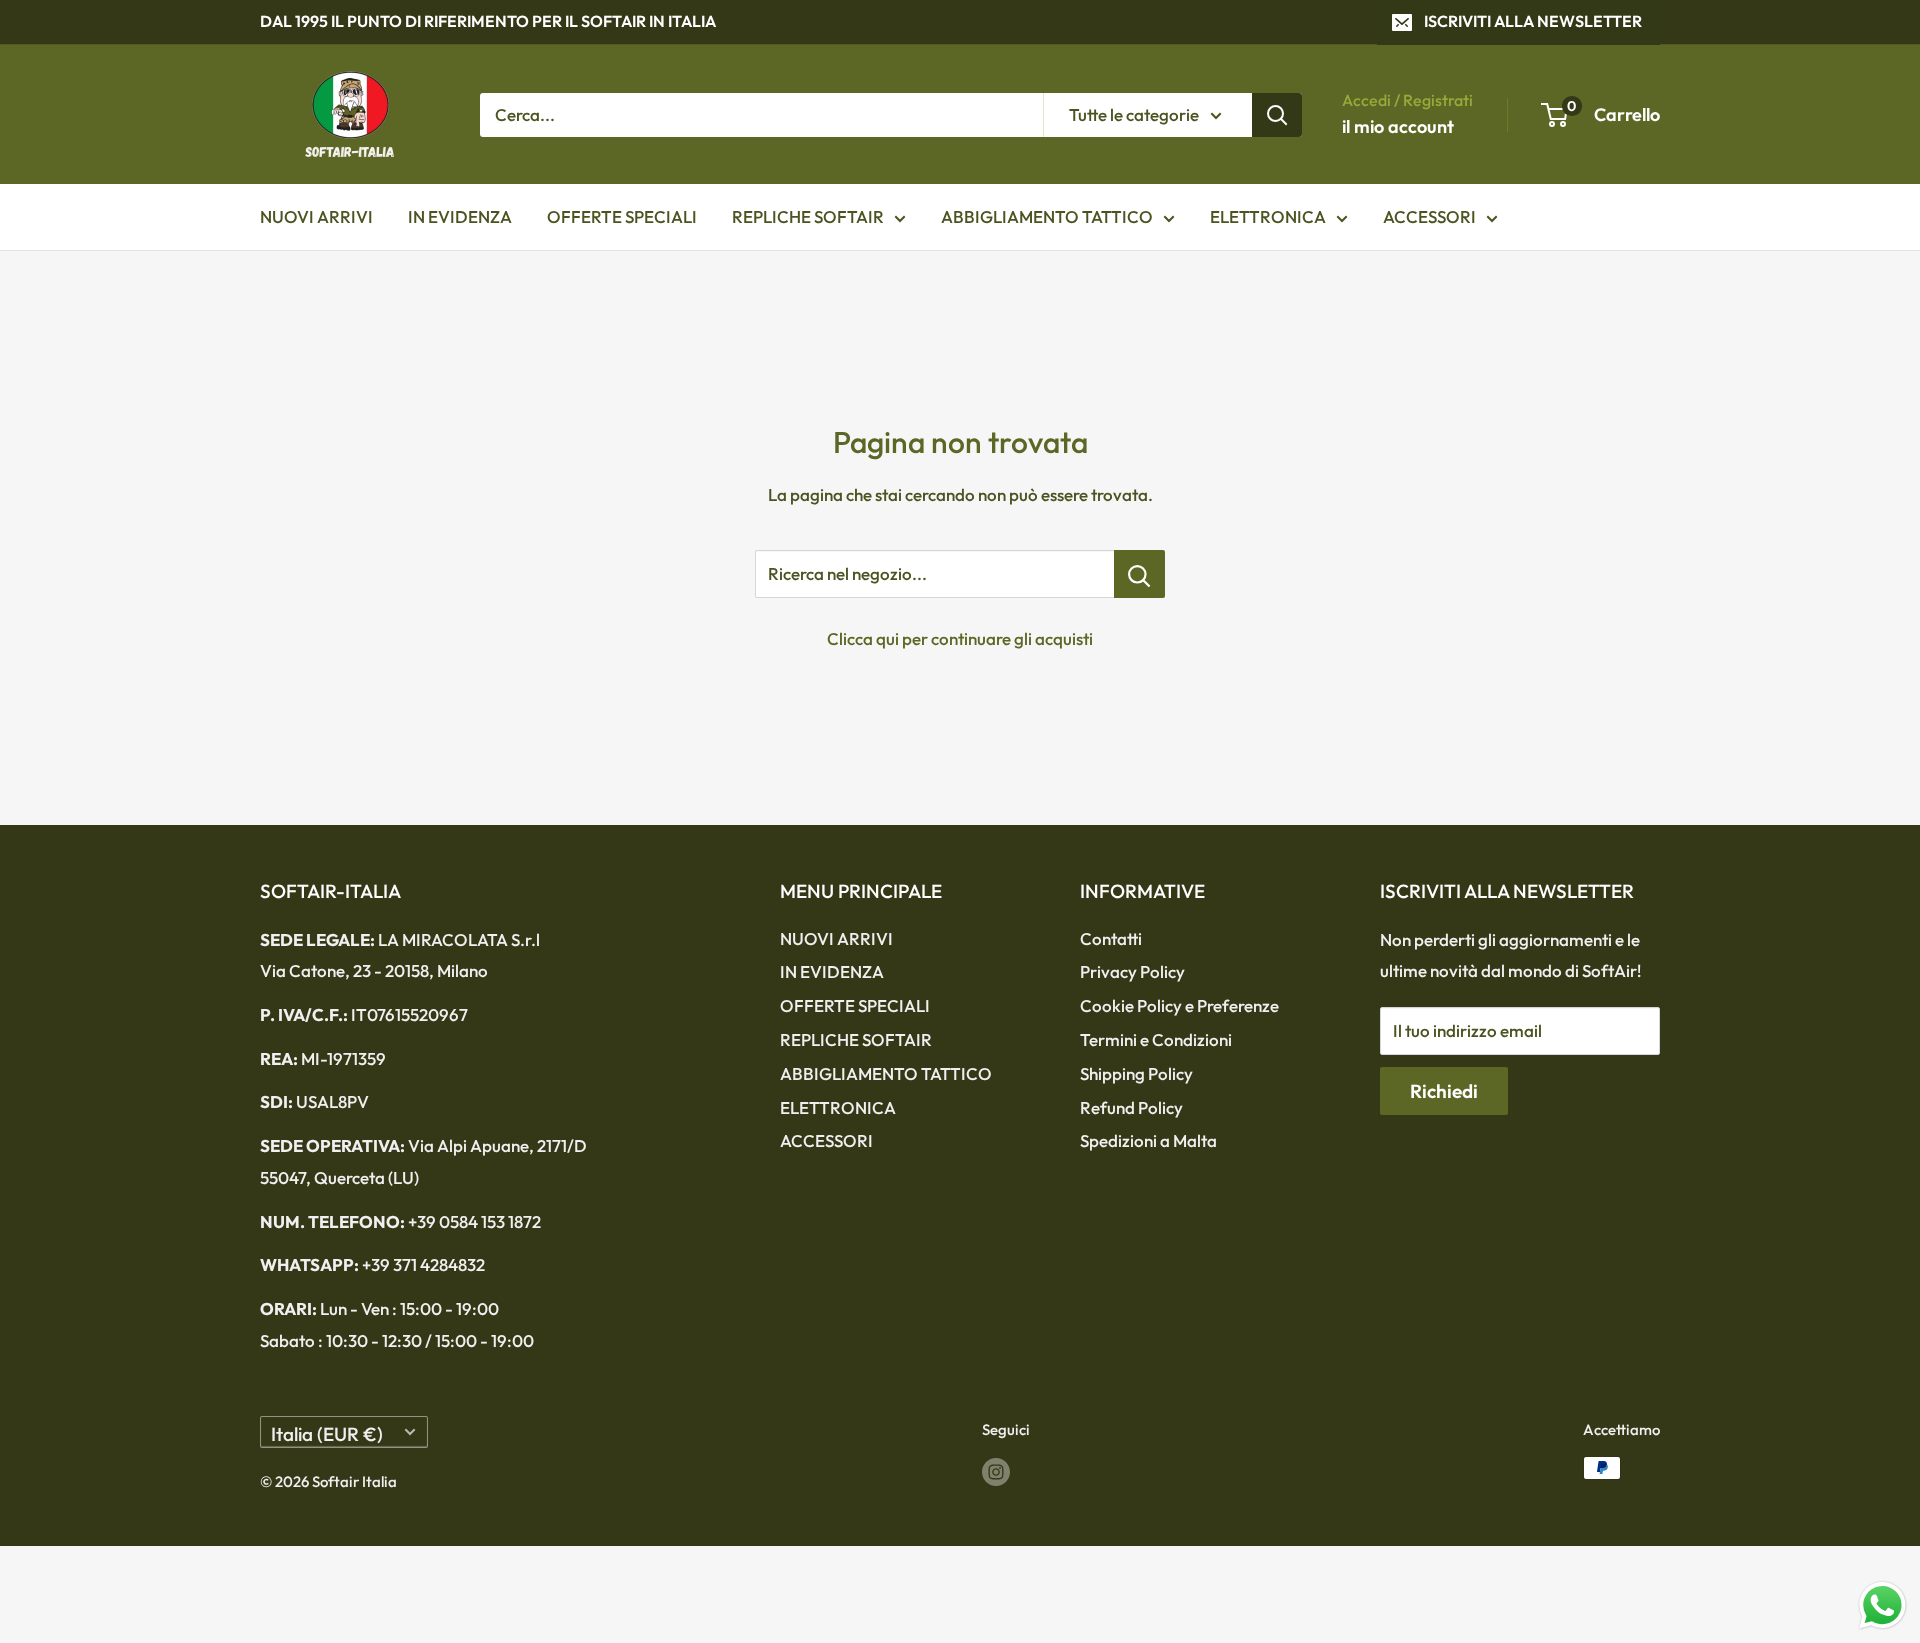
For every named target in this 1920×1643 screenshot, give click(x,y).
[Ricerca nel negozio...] (1139, 574)
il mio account (1398, 126)
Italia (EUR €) (327, 1434)
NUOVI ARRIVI (316, 216)
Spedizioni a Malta (1148, 1140)
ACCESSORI (1429, 216)
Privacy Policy (1132, 971)
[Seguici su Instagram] (996, 1470)
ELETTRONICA (1268, 216)
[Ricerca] (1277, 114)
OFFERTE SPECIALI (622, 216)
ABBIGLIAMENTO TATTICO (1047, 216)
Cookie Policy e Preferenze (1179, 1005)
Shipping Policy (1136, 1073)
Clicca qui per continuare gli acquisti (960, 638)
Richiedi (1444, 1091)
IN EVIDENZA (460, 216)
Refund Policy (1131, 1107)
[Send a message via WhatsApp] (1882, 1605)
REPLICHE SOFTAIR (808, 216)
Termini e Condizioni (1156, 1039)
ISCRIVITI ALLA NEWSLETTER (1533, 21)
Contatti (1111, 938)
